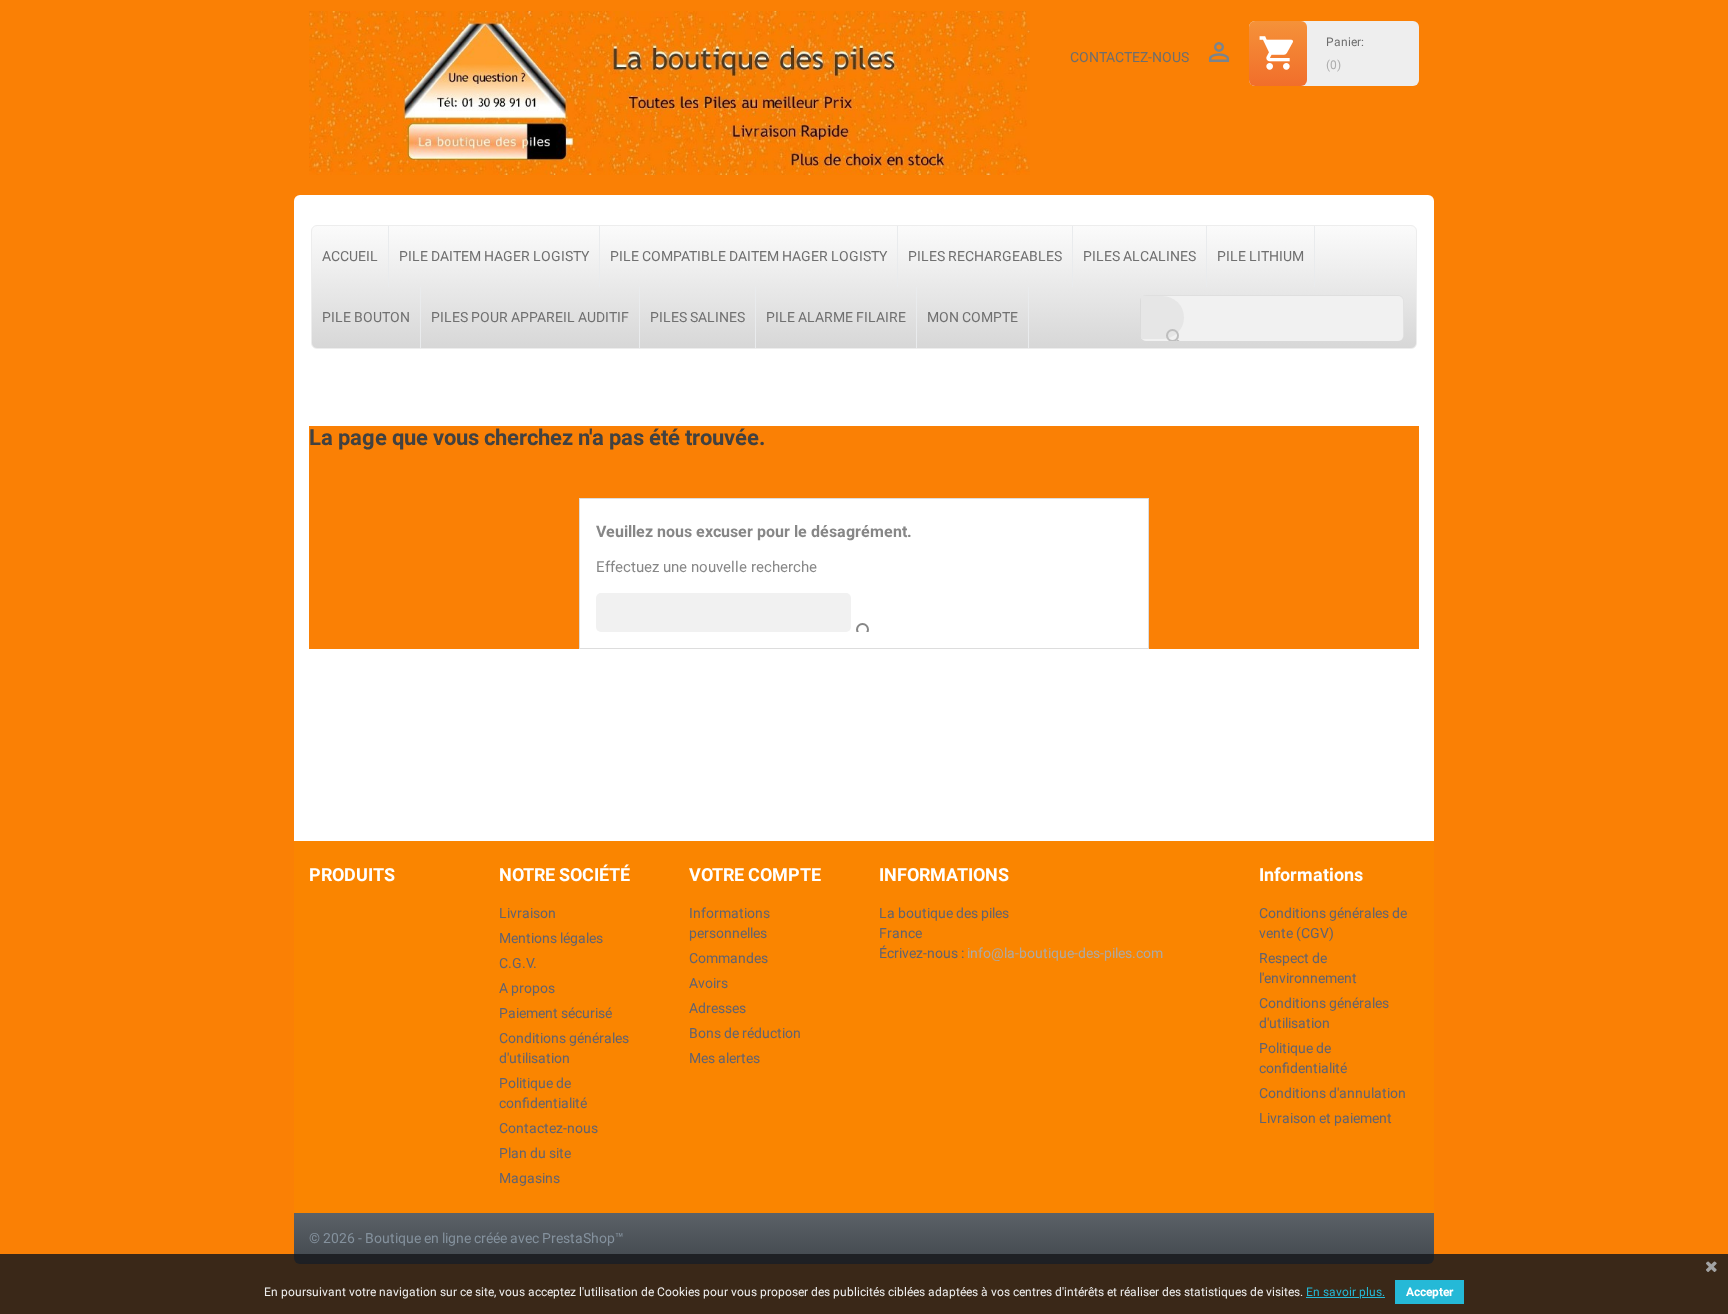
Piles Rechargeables (985, 256)
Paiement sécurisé (555, 1013)
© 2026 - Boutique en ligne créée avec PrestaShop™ (466, 1238)
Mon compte (972, 317)
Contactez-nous (1129, 57)
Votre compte (755, 874)
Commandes (728, 958)
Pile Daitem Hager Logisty (494, 256)
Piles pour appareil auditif (530, 317)
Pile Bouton (366, 317)
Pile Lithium (1260, 256)
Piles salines (697, 317)
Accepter (1429, 1292)
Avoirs (708, 983)
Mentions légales (551, 938)
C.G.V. (518, 963)
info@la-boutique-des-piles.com (1065, 953)
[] (845, 612)
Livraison (527, 913)
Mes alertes (724, 1058)
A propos (527, 988)
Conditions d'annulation (1332, 1093)
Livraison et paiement (1325, 1118)
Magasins (529, 1178)
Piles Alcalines (1139, 256)
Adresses (717, 1008)
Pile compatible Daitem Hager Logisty (748, 256)
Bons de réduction (745, 1033)
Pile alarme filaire (836, 317)
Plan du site (535, 1153)
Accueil (350, 256)
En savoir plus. (1345, 1292)
